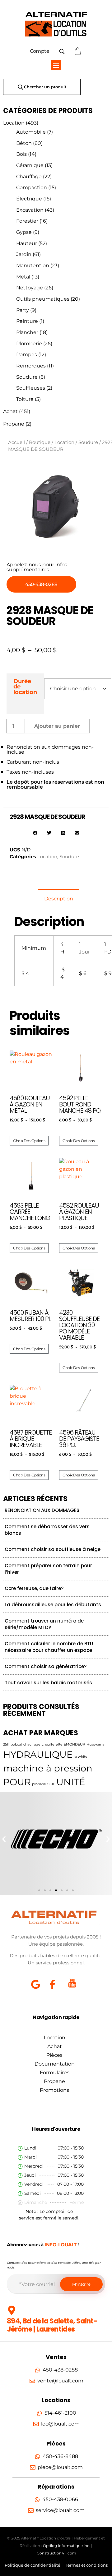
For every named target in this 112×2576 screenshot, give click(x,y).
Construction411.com (56, 2553)
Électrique (29, 199)
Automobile (31, 132)
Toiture (25, 399)
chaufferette (52, 1744)
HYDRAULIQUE (38, 1754)
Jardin (24, 254)
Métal (23, 277)
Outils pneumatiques (43, 299)
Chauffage (29, 177)
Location (14, 123)
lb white (81, 1757)
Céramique (30, 165)
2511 (6, 1744)
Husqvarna (95, 1744)
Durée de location (25, 687)
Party (23, 310)
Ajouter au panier (57, 726)
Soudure (27, 377)
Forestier (27, 221)
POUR (17, 1782)
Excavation (30, 210)
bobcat (16, 1744)
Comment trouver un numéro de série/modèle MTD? (44, 1624)
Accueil (16, 442)
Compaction (32, 187)
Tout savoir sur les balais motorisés (48, 1683)
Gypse (24, 232)
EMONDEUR (75, 1744)
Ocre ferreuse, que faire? (34, 1588)
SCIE (51, 1784)
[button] (56, 65)
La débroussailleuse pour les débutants (53, 1605)
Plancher (27, 332)
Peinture (27, 321)
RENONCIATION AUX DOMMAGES (42, 1510)
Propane (14, 424)
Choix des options (29, 1141)
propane (39, 1784)
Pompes (27, 355)
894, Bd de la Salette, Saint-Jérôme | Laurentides (52, 2325)
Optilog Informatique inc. (67, 2546)
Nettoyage (30, 288)
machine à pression (48, 1768)
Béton (24, 143)
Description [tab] (59, 899)
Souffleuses (31, 388)
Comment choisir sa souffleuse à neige (53, 1549)
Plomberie (29, 344)
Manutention (33, 266)
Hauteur (27, 243)
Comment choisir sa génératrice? (46, 1666)
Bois (21, 154)
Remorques (31, 366)
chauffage (32, 1744)
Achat (10, 411)
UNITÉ (71, 1782)
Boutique (40, 442)
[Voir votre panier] (78, 51)
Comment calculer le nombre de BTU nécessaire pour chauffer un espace (49, 1647)
